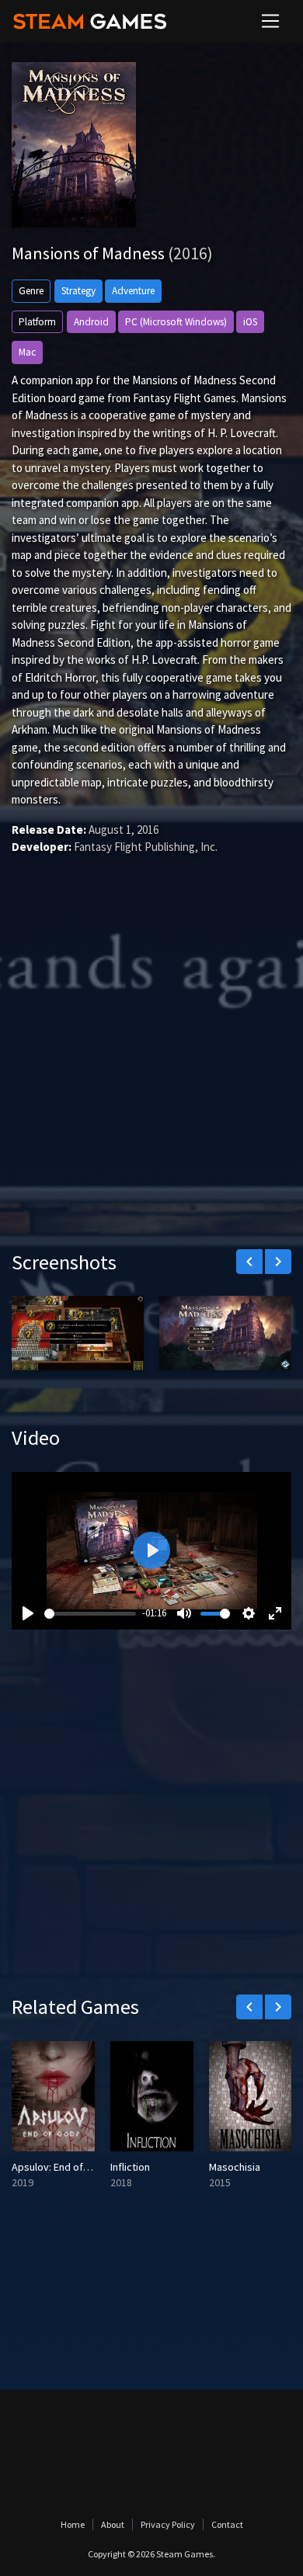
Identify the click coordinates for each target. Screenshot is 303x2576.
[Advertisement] (151, 1075)
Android (91, 322)
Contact (227, 2524)
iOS (250, 322)
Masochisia (235, 2167)
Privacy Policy (168, 2524)
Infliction (130, 2167)
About (113, 2524)
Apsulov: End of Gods (61, 2167)
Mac (27, 352)
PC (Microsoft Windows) (176, 322)
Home (73, 2524)
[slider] (90, 1614)
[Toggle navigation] (270, 21)
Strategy (78, 291)
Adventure (133, 291)
